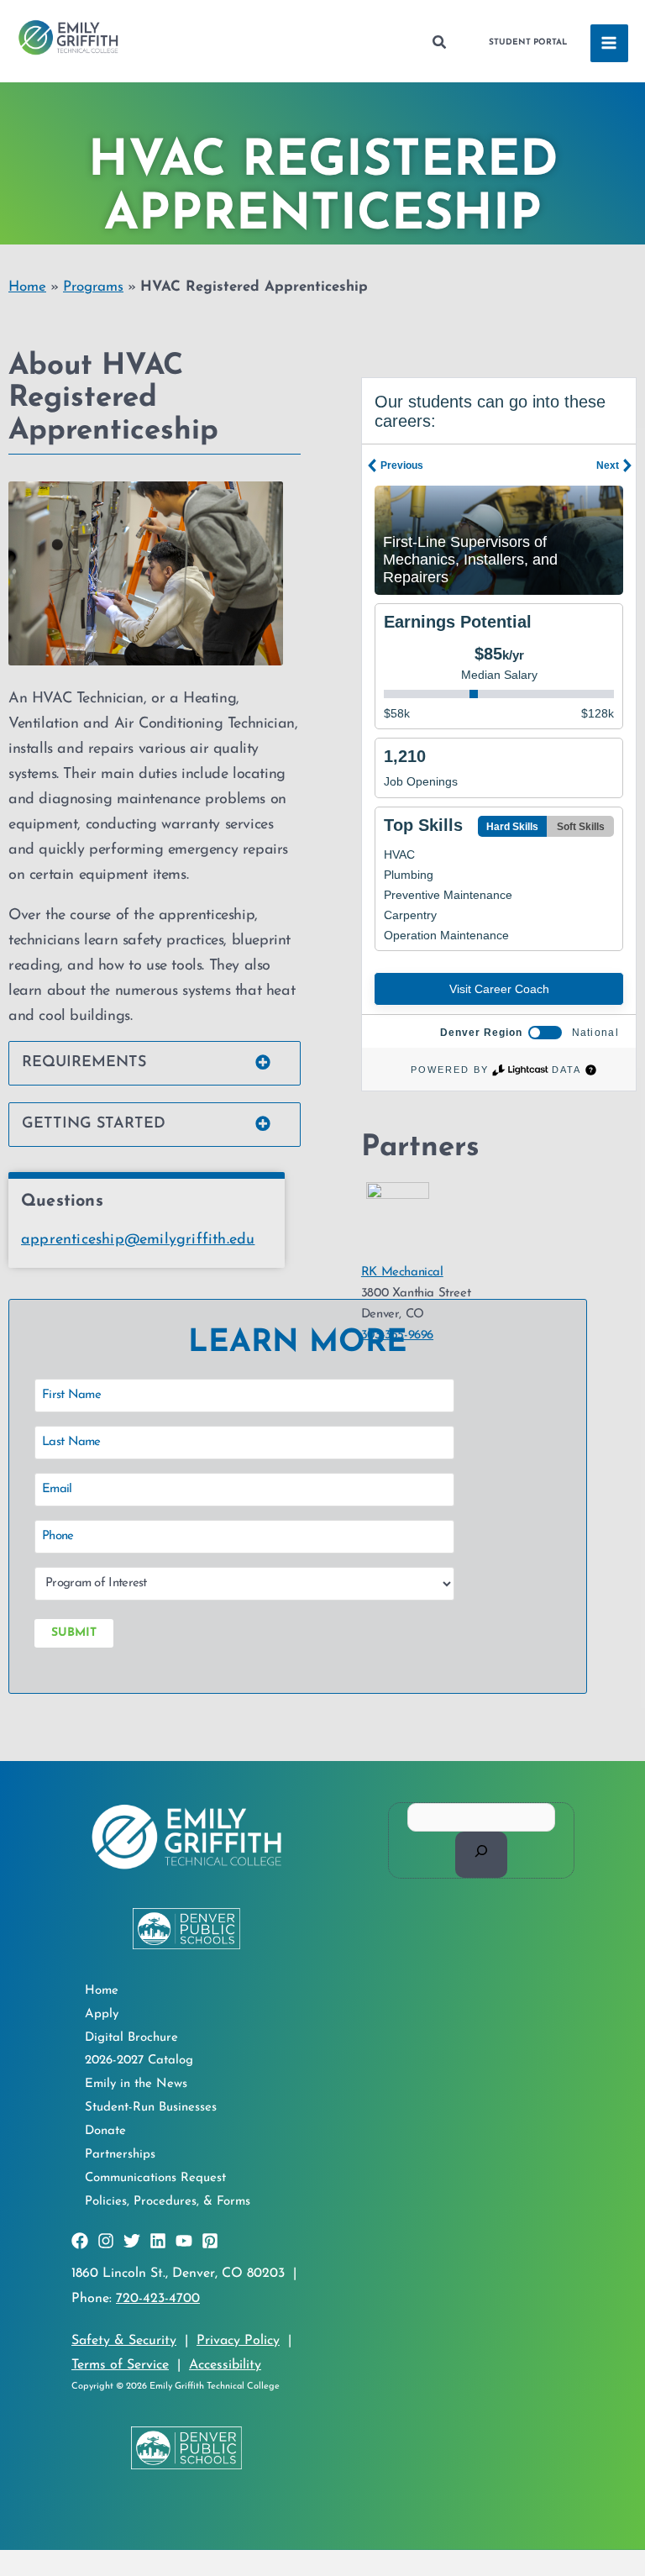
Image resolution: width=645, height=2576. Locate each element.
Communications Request (155, 2178)
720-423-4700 (158, 2299)
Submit (74, 1633)
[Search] (482, 1854)
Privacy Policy (238, 2341)
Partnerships (120, 2155)
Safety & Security (124, 2341)
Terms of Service (120, 2365)
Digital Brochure (131, 2038)
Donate (105, 2131)
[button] (440, 43)
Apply (102, 2014)
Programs (93, 287)
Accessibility (225, 2365)
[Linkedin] (158, 2241)
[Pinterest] (210, 2241)
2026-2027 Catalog (139, 2061)
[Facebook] (80, 2241)
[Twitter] (132, 2241)
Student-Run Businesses (151, 2108)
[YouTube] (184, 2241)
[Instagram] (106, 2241)
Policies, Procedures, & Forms (168, 2202)
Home (27, 287)
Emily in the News (136, 2084)
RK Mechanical (402, 1272)
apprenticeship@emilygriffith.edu (138, 1240)
